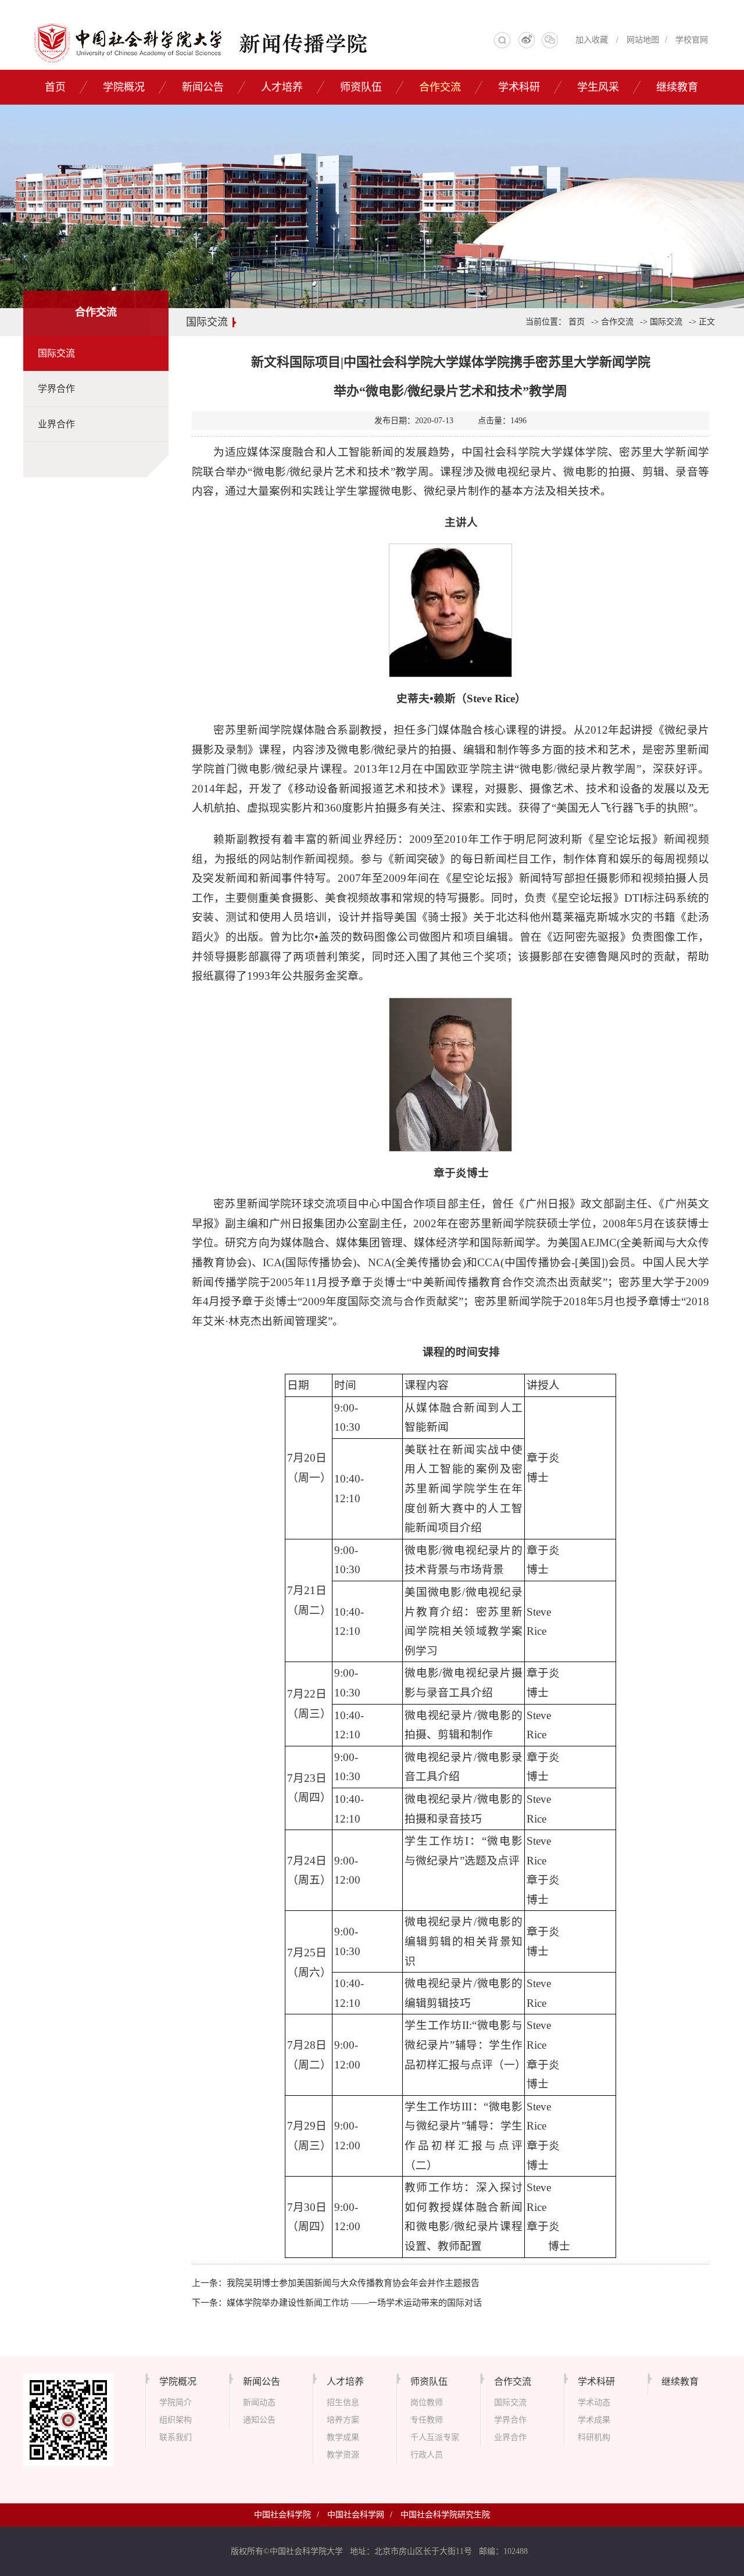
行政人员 (427, 2455)
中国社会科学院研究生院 (445, 2515)
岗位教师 (427, 2402)
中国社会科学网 (356, 2515)
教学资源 (343, 2455)
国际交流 (56, 353)
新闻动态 (259, 2402)
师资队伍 (361, 87)
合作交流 (440, 87)
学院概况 (124, 87)
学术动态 (594, 2402)
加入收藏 (592, 40)
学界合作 (56, 389)
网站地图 (643, 40)
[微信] (550, 43)
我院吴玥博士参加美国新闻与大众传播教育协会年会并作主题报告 (353, 2283)
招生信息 (343, 2402)
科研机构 (594, 2437)
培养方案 (343, 2420)
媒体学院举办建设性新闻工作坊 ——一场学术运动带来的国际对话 (354, 2303)
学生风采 (598, 87)
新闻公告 (203, 87)
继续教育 (677, 87)
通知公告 (259, 2420)
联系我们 (176, 2437)
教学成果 (343, 2437)
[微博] (527, 43)
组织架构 (176, 2420)
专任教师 (427, 2420)
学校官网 (692, 40)
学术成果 (594, 2420)
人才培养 (282, 87)
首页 (55, 87)
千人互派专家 (435, 2437)
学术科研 (519, 87)
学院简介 (176, 2402)
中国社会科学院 (282, 2515)
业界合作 (56, 424)
